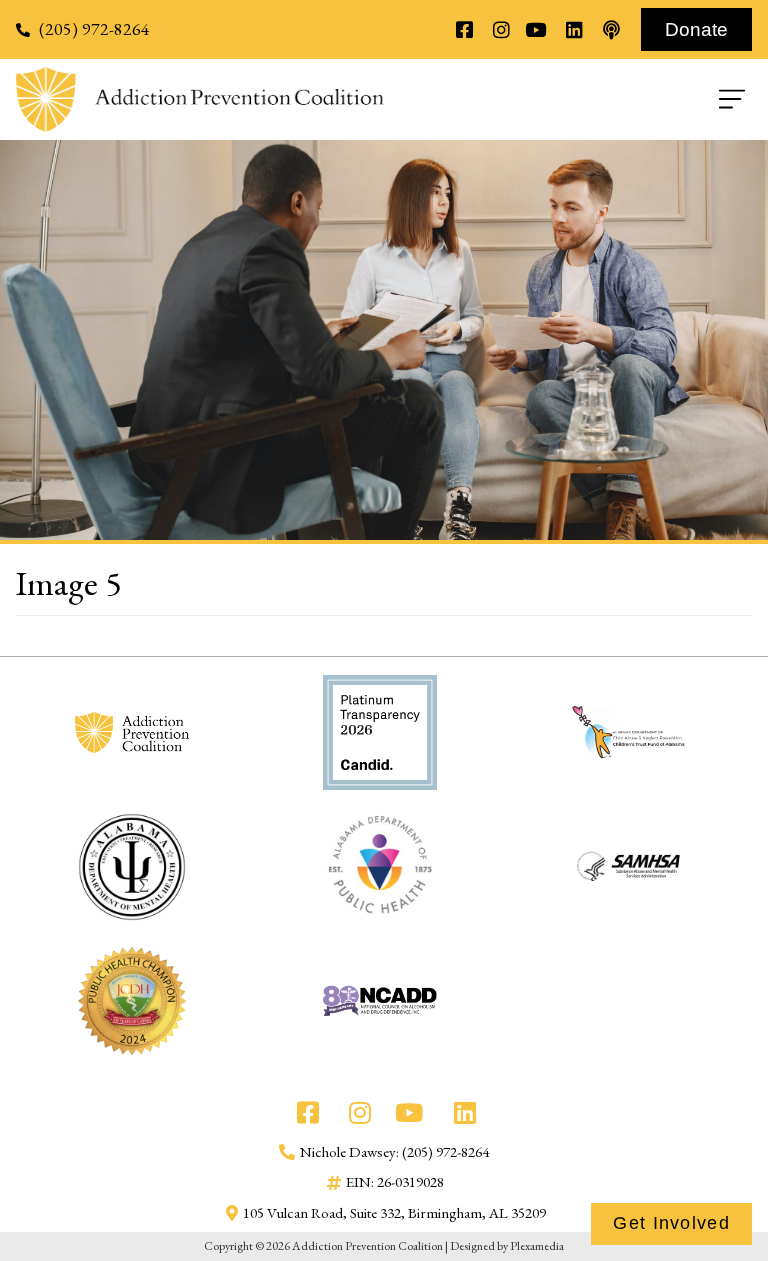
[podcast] (610, 29)
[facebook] (463, 29)
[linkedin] (573, 29)
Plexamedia (537, 1246)
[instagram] (500, 29)
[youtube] (537, 29)
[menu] (568, 99)
